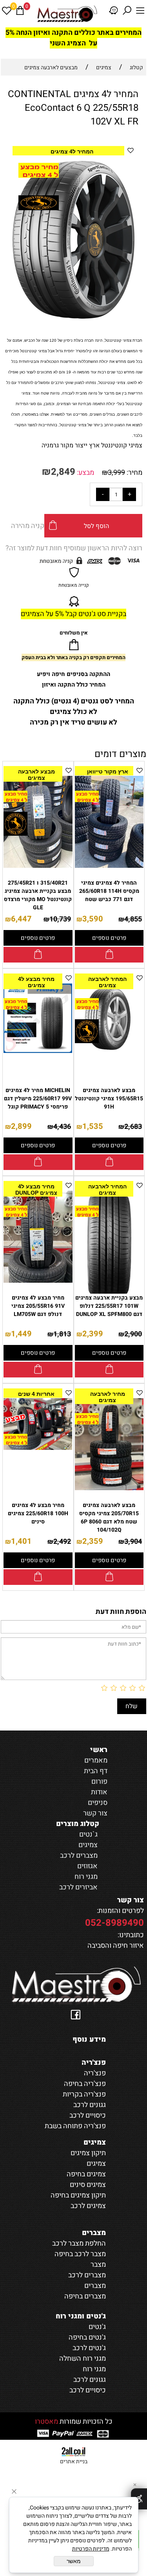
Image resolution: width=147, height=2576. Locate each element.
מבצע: (85, 473)
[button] (127, 168)
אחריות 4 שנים (36, 1394)
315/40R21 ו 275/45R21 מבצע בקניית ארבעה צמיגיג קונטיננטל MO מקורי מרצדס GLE (38, 895)
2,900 (133, 1334)
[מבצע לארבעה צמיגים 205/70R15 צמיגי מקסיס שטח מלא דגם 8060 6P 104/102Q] (109, 1488)
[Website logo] (67, 14)
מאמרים (96, 1760)
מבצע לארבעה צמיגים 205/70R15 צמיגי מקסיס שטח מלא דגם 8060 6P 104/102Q (109, 1518)
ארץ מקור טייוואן (108, 772)
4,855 (133, 919)
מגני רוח (86, 1877)
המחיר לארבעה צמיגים (107, 982)
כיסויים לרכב (88, 2390)
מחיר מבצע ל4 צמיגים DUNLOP (36, 1190)
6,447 (21, 919)
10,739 (60, 919)
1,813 (62, 1334)
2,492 (62, 1542)
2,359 (93, 1541)
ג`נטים (88, 1834)
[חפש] (127, 11)
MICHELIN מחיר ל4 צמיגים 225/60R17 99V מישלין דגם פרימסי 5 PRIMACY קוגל (38, 1099)
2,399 (93, 1334)
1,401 (21, 1541)
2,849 (63, 472)
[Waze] (114, 11)
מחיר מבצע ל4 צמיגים (36, 982)
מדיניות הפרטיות (91, 2549)
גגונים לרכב (90, 2380)
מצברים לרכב (79, 1856)
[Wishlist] (7, 11)
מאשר (74, 2561)
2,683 (133, 1127)
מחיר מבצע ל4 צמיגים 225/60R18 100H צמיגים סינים (38, 1513)
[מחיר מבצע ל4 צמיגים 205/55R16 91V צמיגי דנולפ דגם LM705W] (38, 1281)
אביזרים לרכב (78, 1887)
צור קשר (95, 1813)
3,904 (133, 1542)
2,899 (21, 1126)
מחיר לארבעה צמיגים (108, 1397)
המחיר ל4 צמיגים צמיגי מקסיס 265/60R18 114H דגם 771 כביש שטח (109, 891)
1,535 (93, 1126)
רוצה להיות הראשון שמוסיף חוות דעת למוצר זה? (74, 548)
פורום (99, 1782)
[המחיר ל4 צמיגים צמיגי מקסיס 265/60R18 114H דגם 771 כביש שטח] (109, 866)
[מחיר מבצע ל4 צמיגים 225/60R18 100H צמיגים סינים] (38, 1448)
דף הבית (96, 1771)
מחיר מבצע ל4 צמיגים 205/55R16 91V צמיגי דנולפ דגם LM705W (38, 1306)
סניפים (98, 1803)
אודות (99, 1792)
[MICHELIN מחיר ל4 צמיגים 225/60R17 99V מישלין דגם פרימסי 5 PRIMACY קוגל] (38, 1051)
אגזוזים (87, 1866)
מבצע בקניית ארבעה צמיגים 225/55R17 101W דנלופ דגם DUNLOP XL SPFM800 (109, 1306)
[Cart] (20, 11)
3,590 (93, 919)
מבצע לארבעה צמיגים (36, 775)
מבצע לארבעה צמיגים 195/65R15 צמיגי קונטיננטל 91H (109, 1099)
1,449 (21, 1334)
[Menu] (140, 11)
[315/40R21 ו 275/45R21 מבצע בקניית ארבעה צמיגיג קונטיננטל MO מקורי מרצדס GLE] (38, 866)
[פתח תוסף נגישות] (139, 2499)
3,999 (116, 473)
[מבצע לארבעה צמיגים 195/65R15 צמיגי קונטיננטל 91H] (109, 1050)
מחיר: (134, 473)
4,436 (62, 1127)
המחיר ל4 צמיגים (72, 151)
